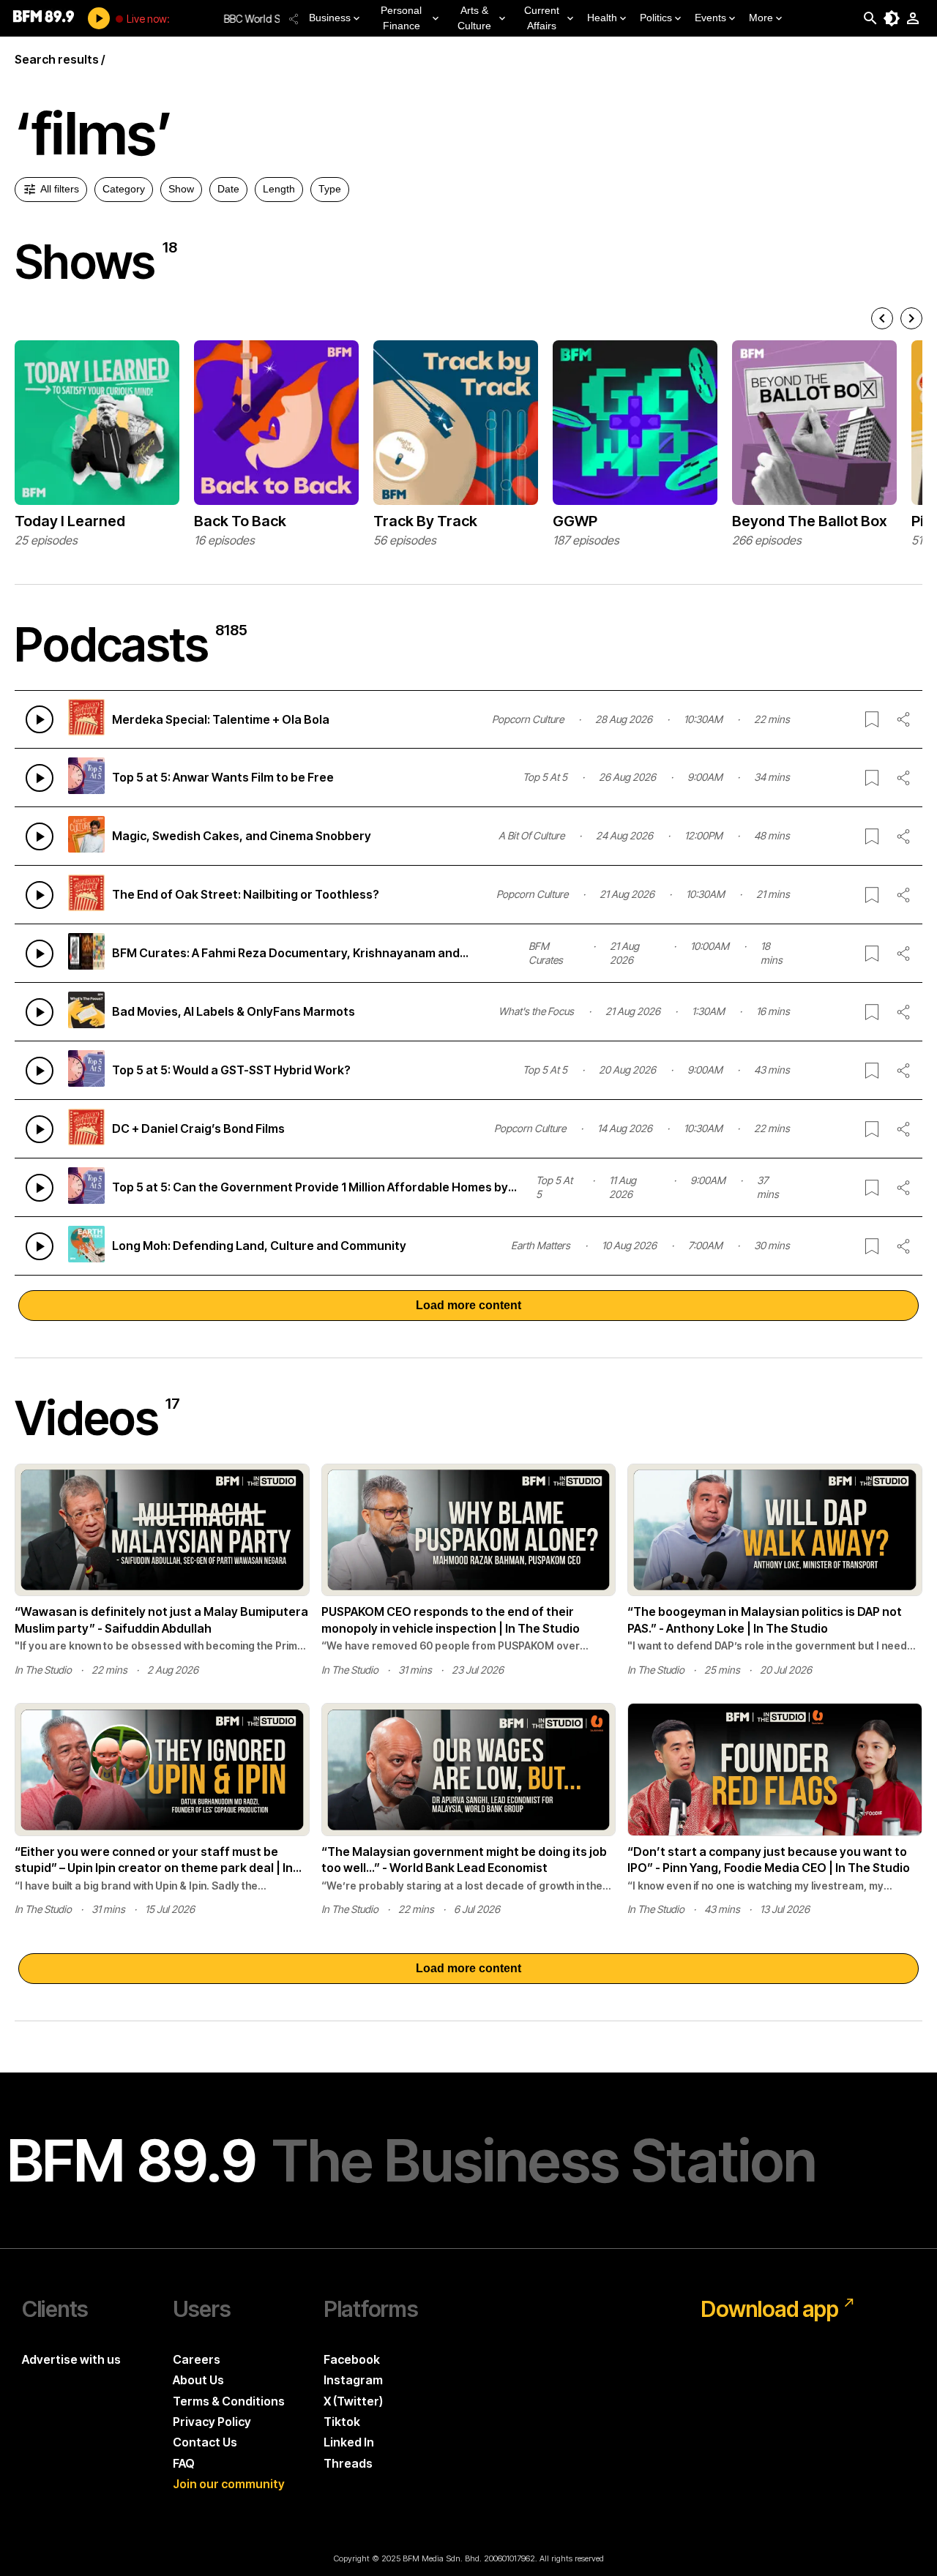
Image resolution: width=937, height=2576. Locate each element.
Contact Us (205, 2442)
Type (330, 189)
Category (124, 189)
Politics (656, 18)
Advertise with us (71, 2359)
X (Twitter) (353, 2401)
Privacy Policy (212, 2422)
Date (228, 189)
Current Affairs (542, 18)
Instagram (353, 2380)
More (761, 18)
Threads (348, 2463)
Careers (197, 2359)
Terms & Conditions (229, 2401)
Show (181, 189)
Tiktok (342, 2422)
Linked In (349, 2442)
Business (330, 18)
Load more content (468, 1305)
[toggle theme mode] (892, 18)
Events (710, 18)
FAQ (184, 2463)
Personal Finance (401, 18)
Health (602, 18)
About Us (198, 2380)
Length (279, 189)
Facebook (352, 2359)
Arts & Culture (474, 18)
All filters (60, 189)
